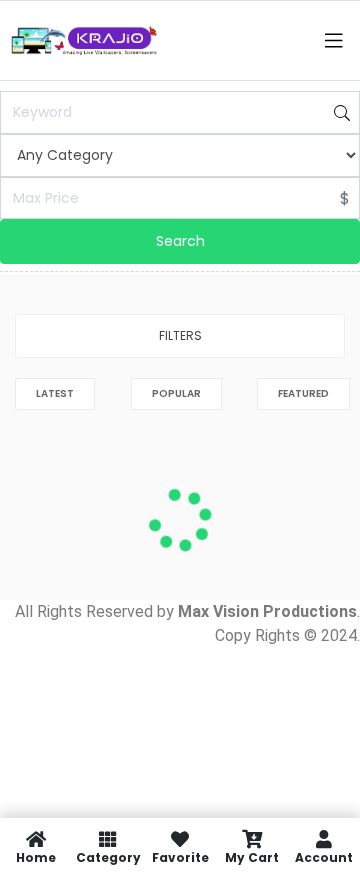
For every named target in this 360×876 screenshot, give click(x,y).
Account (324, 856)
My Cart (252, 856)
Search (180, 241)
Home (36, 856)
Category (108, 856)
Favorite (180, 856)
